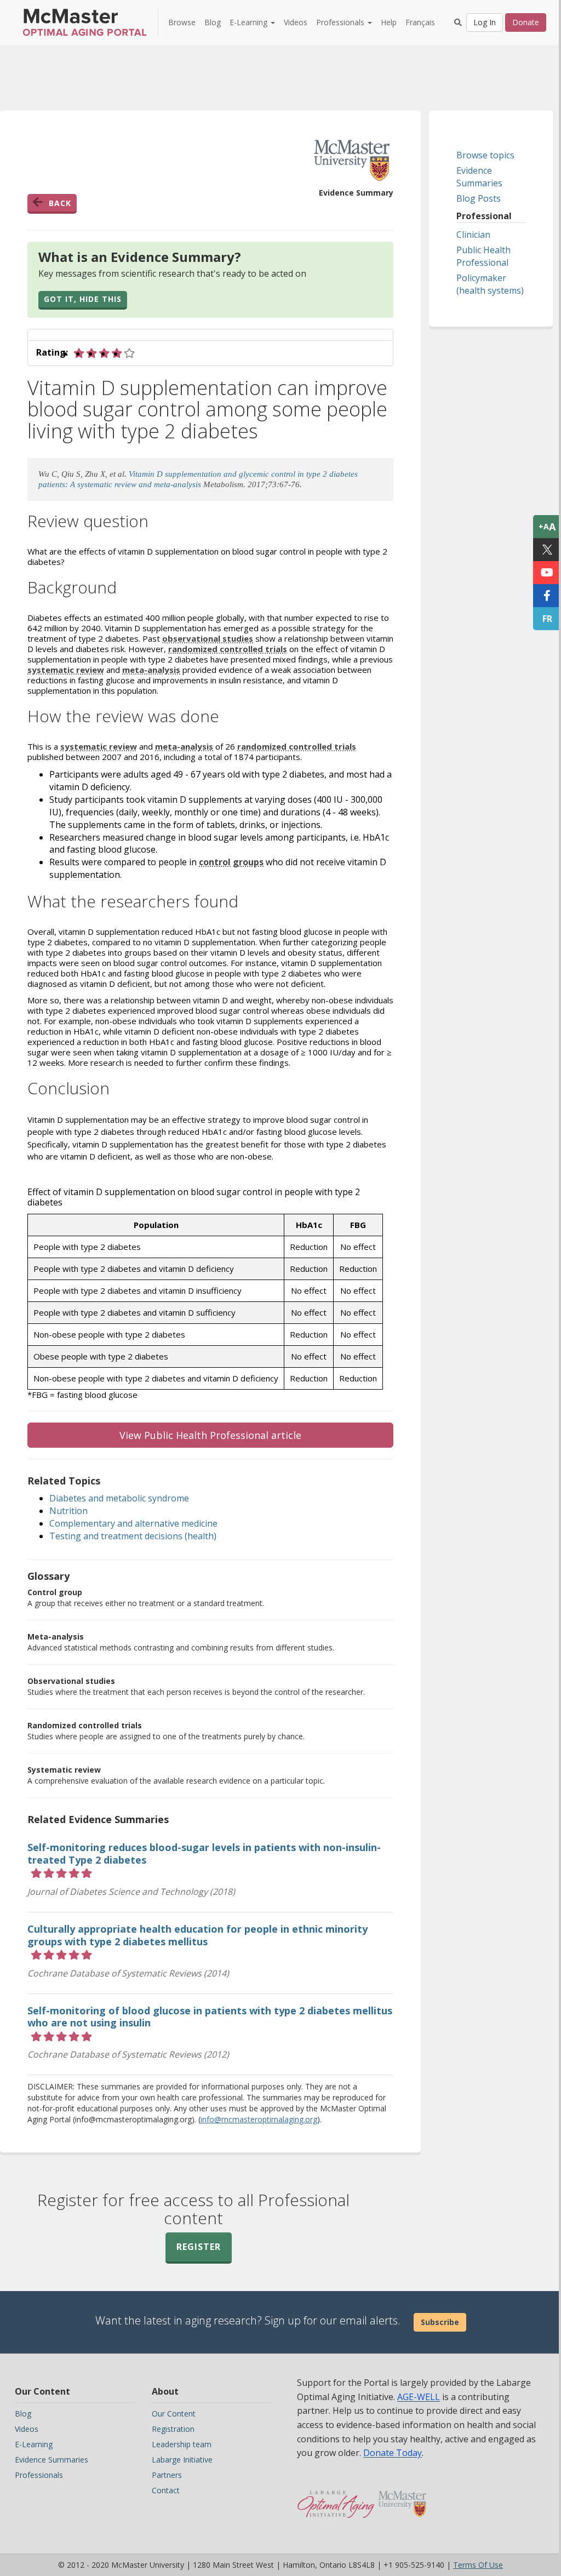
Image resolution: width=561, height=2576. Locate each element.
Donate (526, 22)
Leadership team (182, 2444)
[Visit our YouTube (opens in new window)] (547, 573)
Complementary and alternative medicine (133, 1523)
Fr (547, 619)
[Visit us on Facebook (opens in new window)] (547, 596)
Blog (213, 22)
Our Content (174, 2414)
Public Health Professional (483, 256)
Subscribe (440, 2322)
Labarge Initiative (182, 2460)
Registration (173, 2429)
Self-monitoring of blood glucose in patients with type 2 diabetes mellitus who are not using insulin (210, 2017)
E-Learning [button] (250, 22)
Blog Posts (479, 198)
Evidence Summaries (479, 177)
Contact (166, 2490)
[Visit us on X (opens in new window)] (547, 550)
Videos (296, 22)
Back (60, 203)
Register (199, 2247)
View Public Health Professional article (210, 1435)
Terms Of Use (478, 2565)
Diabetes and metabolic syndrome (119, 1498)
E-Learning (34, 2444)
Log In (485, 22)
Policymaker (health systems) (490, 284)
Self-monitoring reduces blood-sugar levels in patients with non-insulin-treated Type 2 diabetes (204, 1854)
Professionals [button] (341, 22)
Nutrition (68, 1511)
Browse (182, 22)
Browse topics (485, 155)
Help (389, 22)
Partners (167, 2475)
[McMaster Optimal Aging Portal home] (336, 2499)
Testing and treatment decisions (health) (133, 1536)
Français (420, 22)
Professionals (39, 2475)
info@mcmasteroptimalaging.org (259, 2119)
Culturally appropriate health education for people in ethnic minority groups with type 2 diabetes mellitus (198, 1935)
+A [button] (547, 527)
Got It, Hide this (83, 299)
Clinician (473, 235)
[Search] (458, 22)
